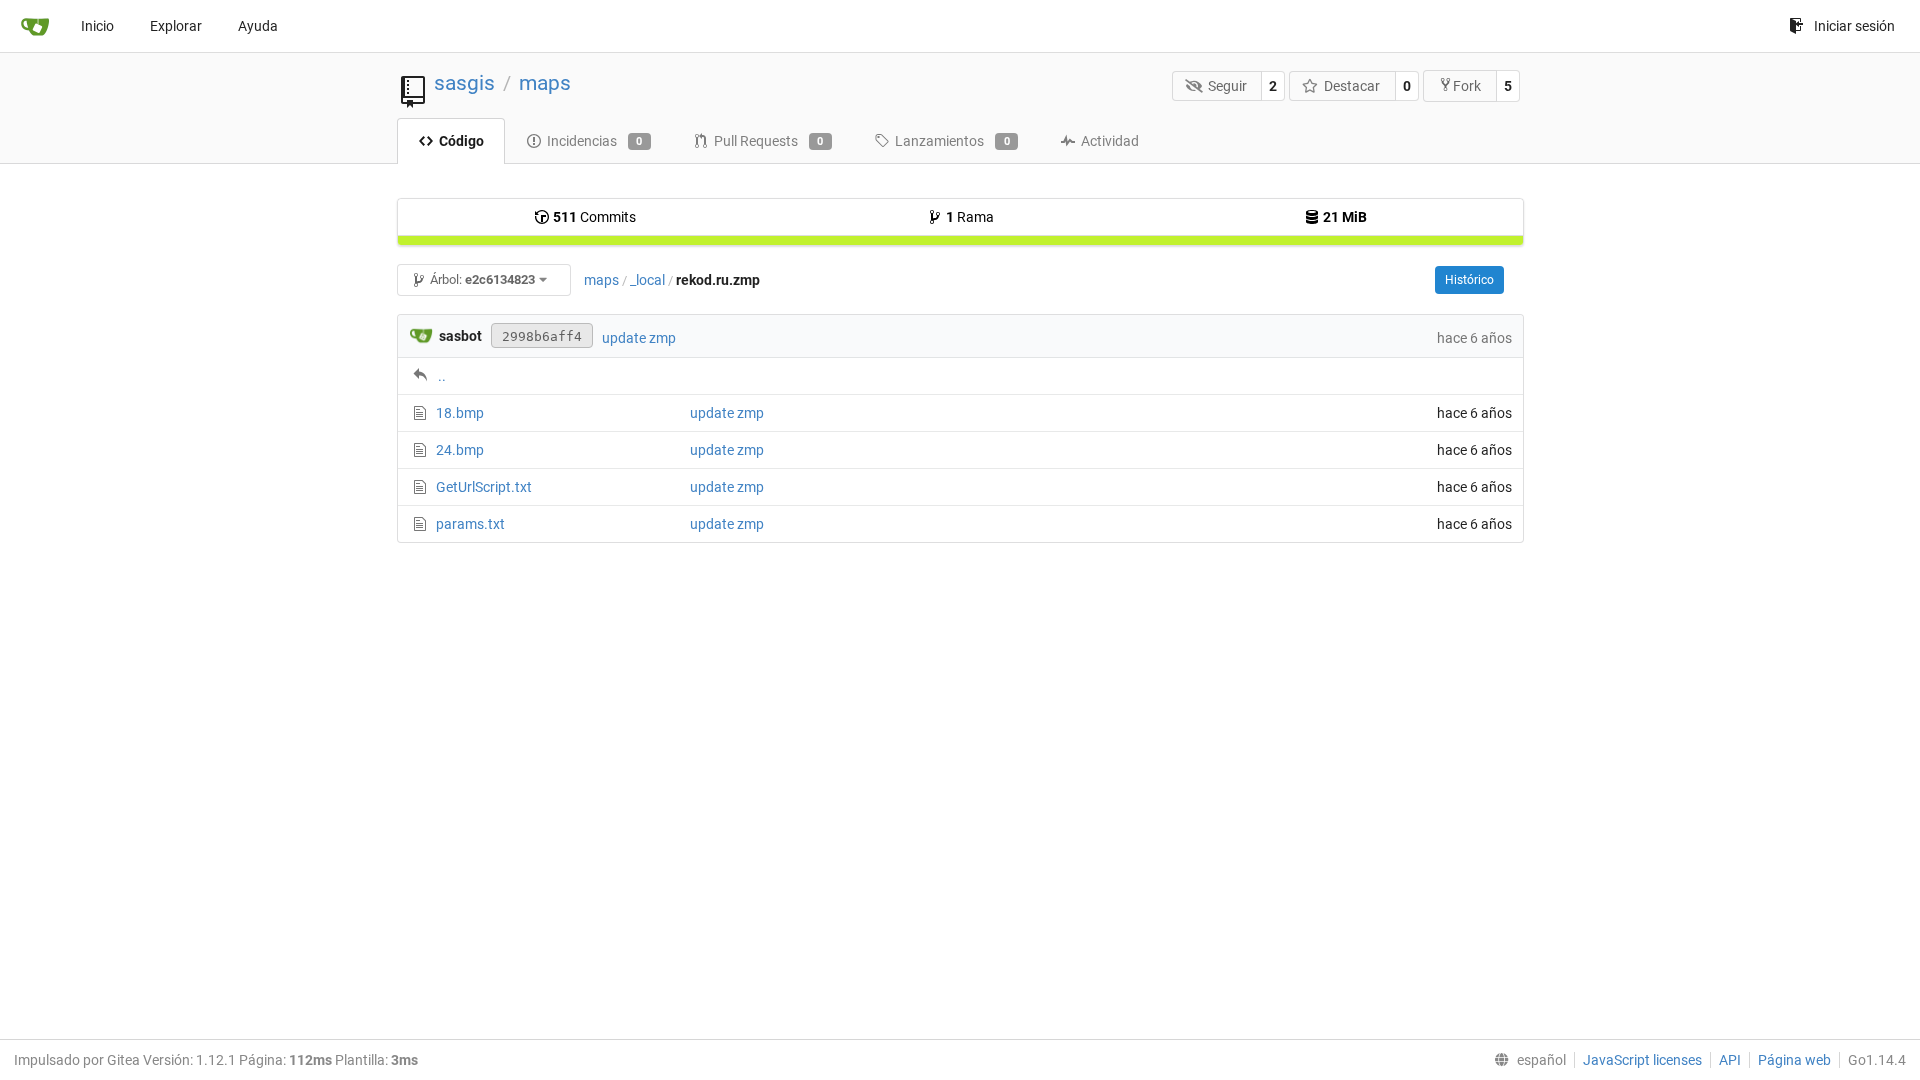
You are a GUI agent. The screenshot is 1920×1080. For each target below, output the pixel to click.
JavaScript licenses (1642, 1060)
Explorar (176, 26)
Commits (594, 217)
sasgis (464, 83)
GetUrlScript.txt (484, 487)
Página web (1794, 1060)
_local (647, 280)
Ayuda (258, 26)
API (1730, 1060)
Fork (1467, 86)
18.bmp (460, 413)
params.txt (470, 524)
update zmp (639, 338)
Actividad (1110, 141)
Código (461, 141)
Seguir (1227, 86)
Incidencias (595, 141)
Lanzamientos (952, 141)
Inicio (97, 26)
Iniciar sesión (1854, 26)
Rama (970, 217)
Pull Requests (769, 141)
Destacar (1352, 86)
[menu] (1526, 1060)
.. (442, 376)
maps (545, 83)
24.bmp (460, 450)
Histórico (1469, 280)
